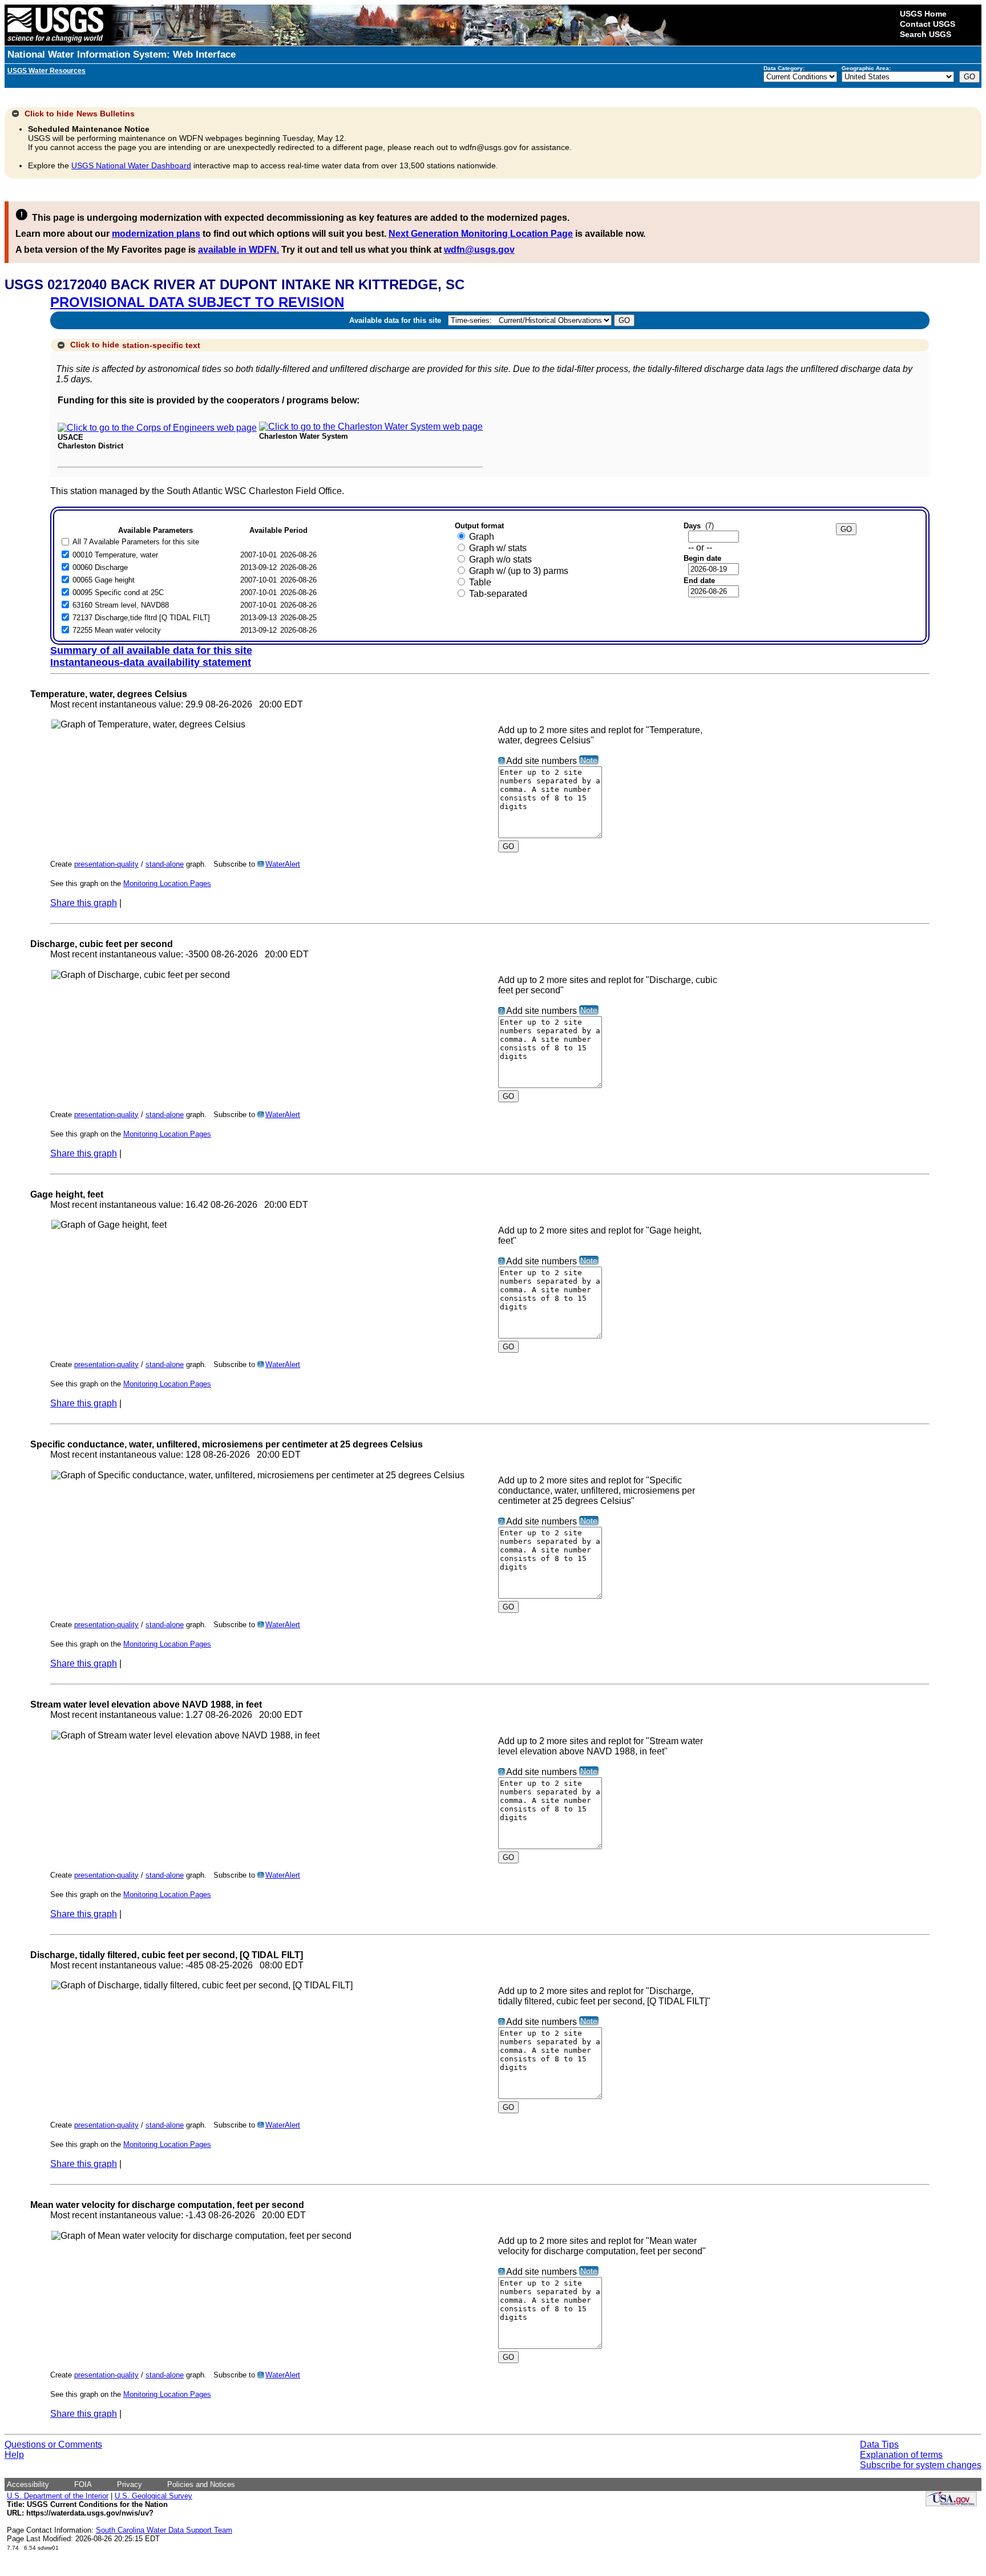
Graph (482, 537)
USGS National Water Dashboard (131, 165)
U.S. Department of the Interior (58, 2496)
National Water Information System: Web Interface (122, 54)
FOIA (83, 2484)
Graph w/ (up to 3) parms (519, 571)
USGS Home (923, 14)
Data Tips (879, 2444)
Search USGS (926, 34)
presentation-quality (106, 864)
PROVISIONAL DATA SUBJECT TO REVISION (197, 302)
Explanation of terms (901, 2455)
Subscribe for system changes (921, 2465)
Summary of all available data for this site (151, 650)
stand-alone (165, 864)
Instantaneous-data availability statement (151, 662)
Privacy (130, 2484)
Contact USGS (928, 24)
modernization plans (156, 234)
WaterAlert (283, 864)
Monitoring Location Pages (167, 883)
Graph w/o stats (500, 559)
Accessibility (28, 2484)
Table (480, 582)
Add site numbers (542, 761)
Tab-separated (498, 594)
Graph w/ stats (498, 548)
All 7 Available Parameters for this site (136, 542)
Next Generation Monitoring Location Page (481, 234)
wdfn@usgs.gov (479, 250)
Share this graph (84, 903)
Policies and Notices (201, 2484)
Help (14, 2455)
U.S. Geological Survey (153, 2496)
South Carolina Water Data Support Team (164, 2530)
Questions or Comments (53, 2444)
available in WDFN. (239, 250)
